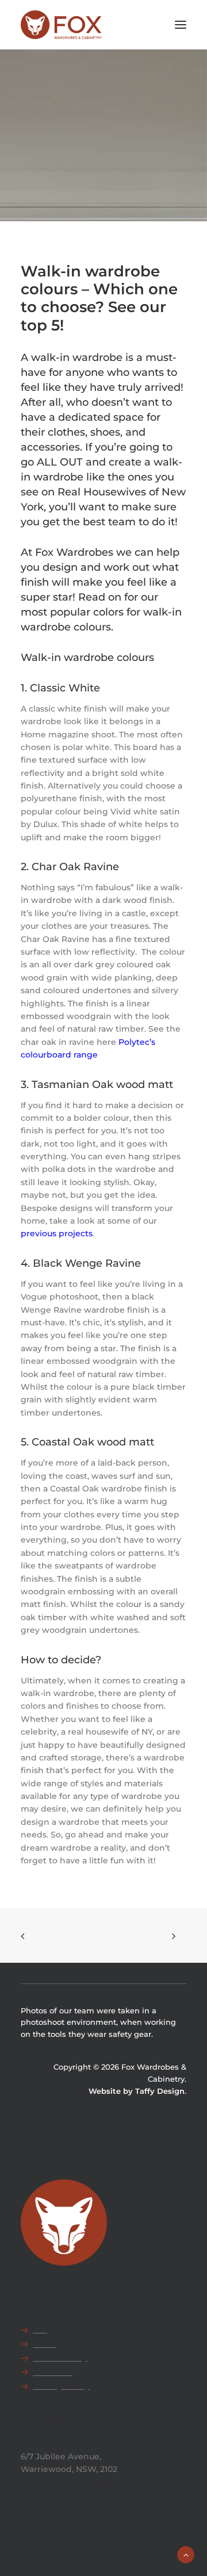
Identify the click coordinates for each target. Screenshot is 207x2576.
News (44, 2344)
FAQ (42, 2329)
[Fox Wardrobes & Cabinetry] (61, 25)
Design (127, 164)
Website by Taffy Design (137, 2091)
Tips (149, 164)
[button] (181, 25)
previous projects (57, 1233)
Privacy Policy (61, 2386)
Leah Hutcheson (136, 171)
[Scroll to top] (186, 2554)
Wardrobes (62, 171)
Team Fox (53, 2372)
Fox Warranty (60, 2358)
